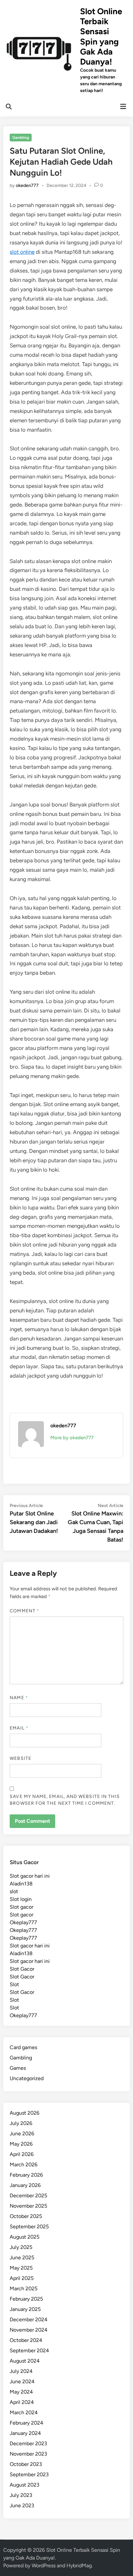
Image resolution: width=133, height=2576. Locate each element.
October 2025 (26, 2216)
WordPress (44, 2566)
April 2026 (22, 2154)
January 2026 (25, 2185)
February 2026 (26, 2175)
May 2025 (21, 2268)
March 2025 (24, 2289)
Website (20, 1758)
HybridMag (79, 2566)
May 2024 (21, 2392)
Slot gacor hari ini (30, 1876)
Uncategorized (27, 2078)
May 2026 (21, 2144)
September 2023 (29, 2474)
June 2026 (22, 2134)
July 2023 (21, 2495)
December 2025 (28, 2196)
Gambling (21, 138)
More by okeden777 (72, 1438)
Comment (25, 1611)
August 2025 (25, 2237)
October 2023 (26, 2464)
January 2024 (25, 2433)
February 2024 (26, 2423)
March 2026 (24, 2165)
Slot (14, 1984)
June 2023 (22, 2505)
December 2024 (29, 2319)
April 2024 (22, 2402)
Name (19, 1698)
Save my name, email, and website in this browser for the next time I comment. (65, 1800)
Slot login (21, 1899)
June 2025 (22, 2258)
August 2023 (25, 2485)
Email (19, 1728)
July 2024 (21, 2371)
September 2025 (29, 2227)
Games (18, 2068)
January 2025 (25, 2309)
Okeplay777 (23, 1922)
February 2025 (26, 2299)
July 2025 (21, 2247)
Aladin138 (21, 1884)
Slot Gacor (22, 1969)
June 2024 (22, 2381)
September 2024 (29, 2350)
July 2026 (21, 2123)
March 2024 (24, 2412)
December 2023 (28, 2443)
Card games (23, 2047)
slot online (22, 252)
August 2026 (25, 2113)
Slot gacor (21, 1907)
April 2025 (22, 2278)
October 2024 (26, 2340)
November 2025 (28, 2206)
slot (14, 1891)
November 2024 (29, 2330)
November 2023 (28, 2454)
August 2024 (25, 2361)
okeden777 (27, 185)
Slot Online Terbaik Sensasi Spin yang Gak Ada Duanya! (101, 36)
